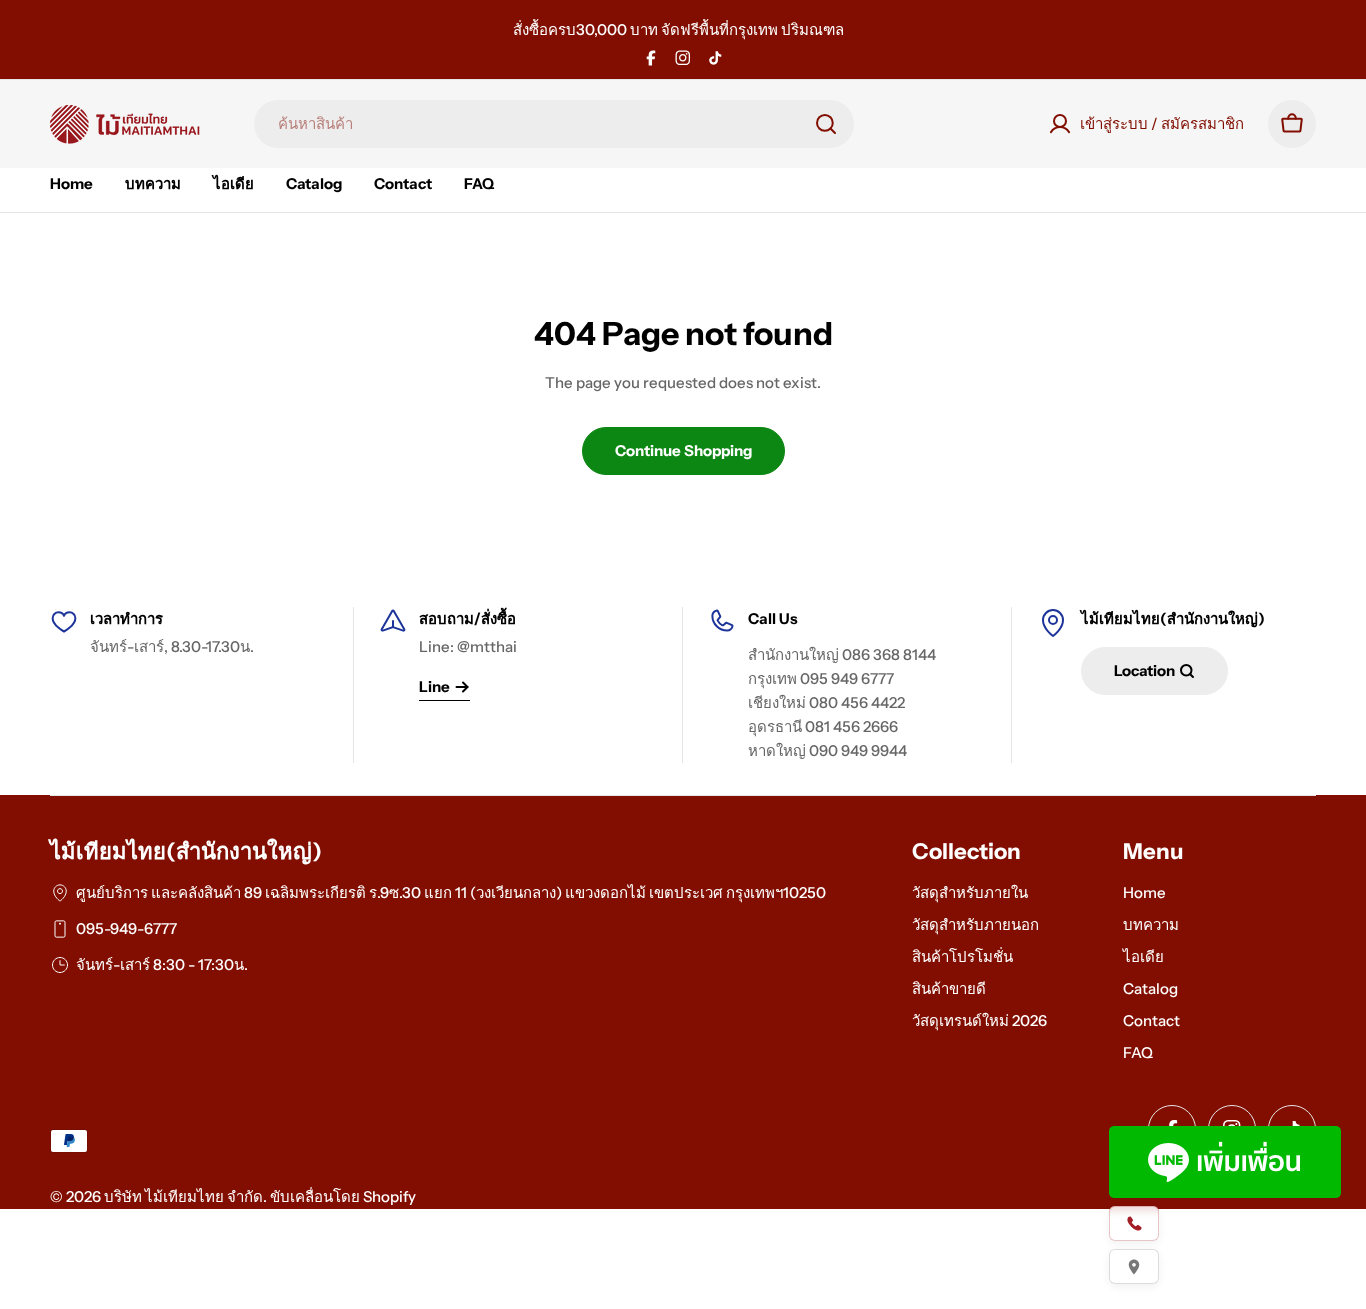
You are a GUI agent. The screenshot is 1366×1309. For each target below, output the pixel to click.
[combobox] (554, 124)
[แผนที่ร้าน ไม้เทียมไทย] (1134, 1266)
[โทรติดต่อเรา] (1134, 1223)
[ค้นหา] (826, 124)
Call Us (773, 618)
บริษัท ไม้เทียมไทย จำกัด (183, 1196)
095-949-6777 (126, 928)
